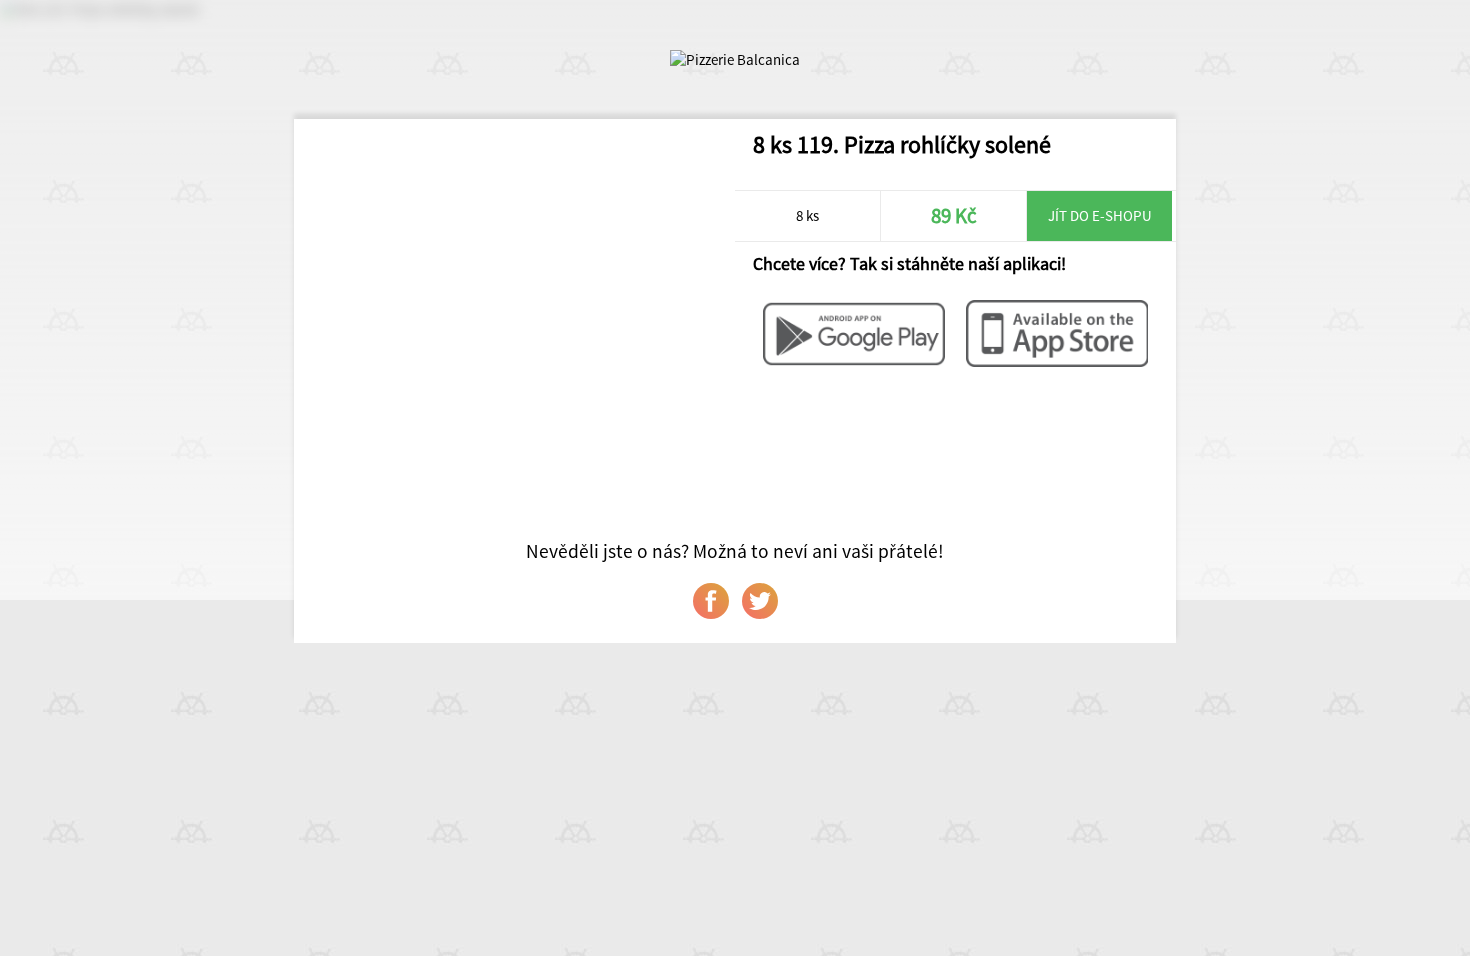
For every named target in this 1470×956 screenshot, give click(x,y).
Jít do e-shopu (1100, 215)
